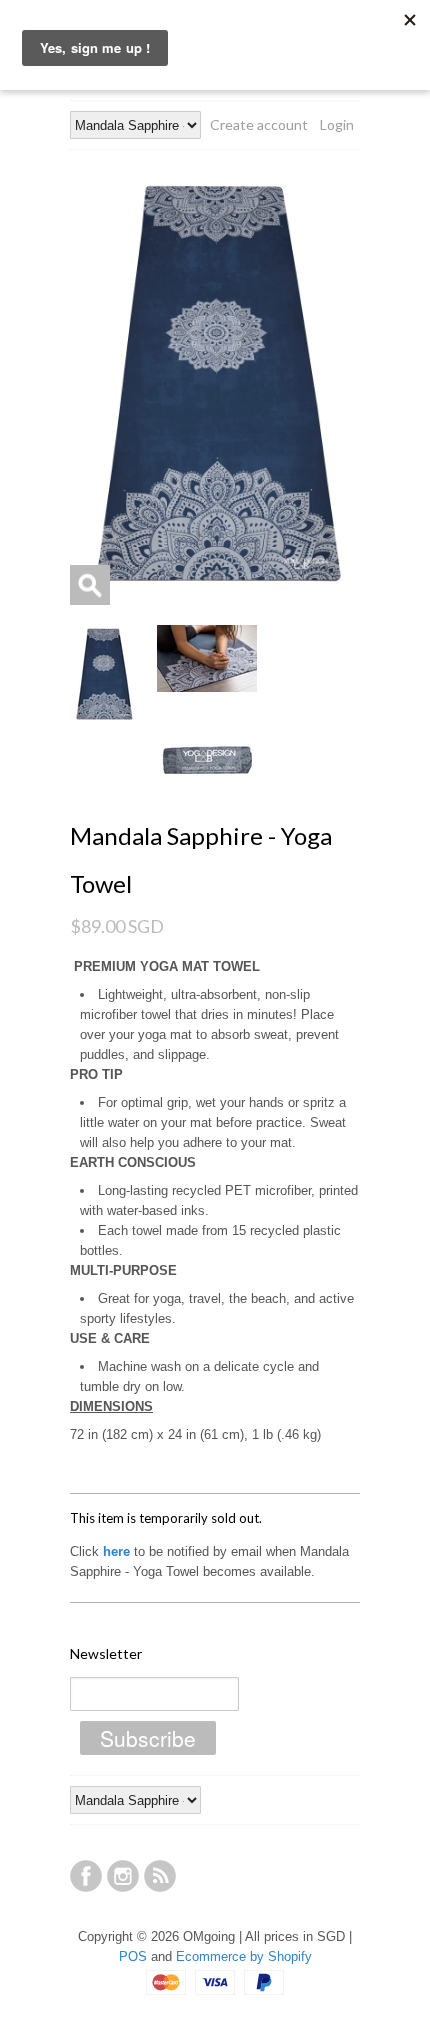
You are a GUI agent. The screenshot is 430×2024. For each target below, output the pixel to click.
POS (133, 1956)
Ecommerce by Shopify (244, 1956)
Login (337, 124)
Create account (259, 124)
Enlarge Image (90, 585)
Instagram (123, 1876)
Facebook (86, 1876)
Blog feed (160, 1876)
